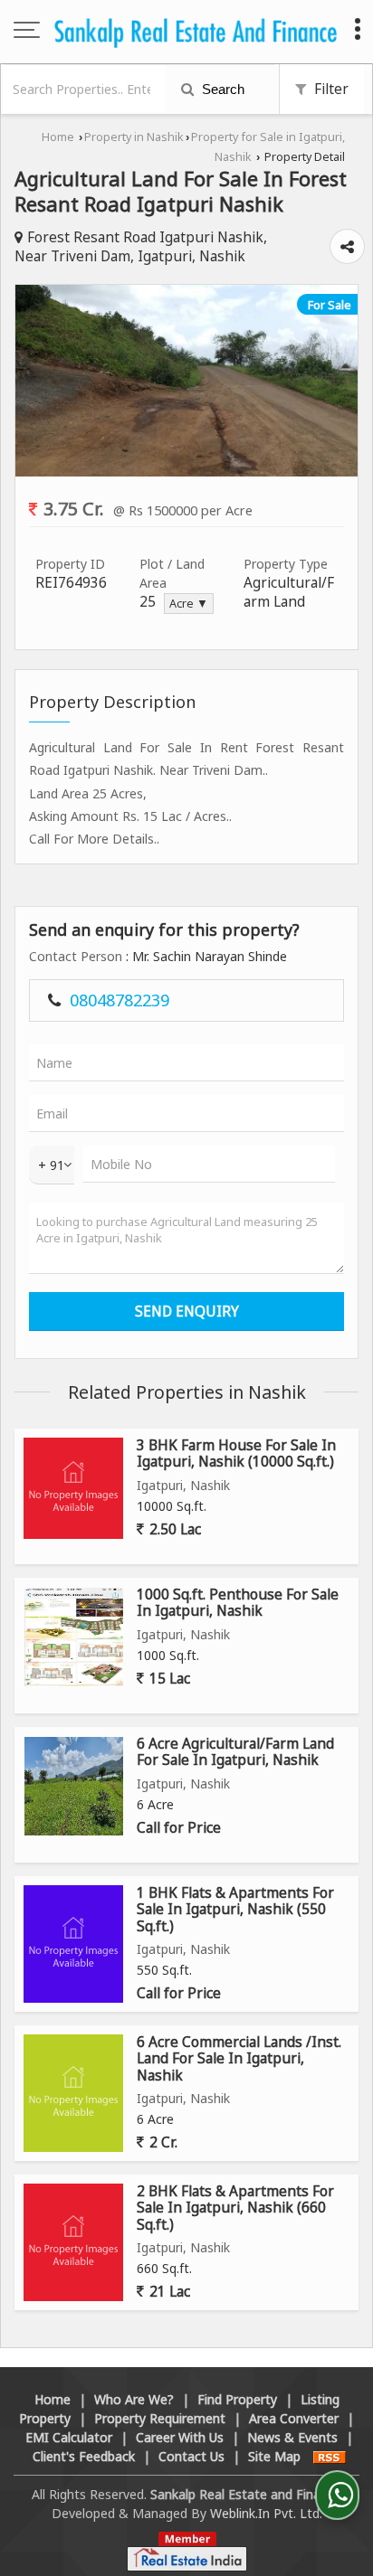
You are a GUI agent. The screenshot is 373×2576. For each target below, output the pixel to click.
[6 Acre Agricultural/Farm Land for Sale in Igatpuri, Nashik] (74, 1786)
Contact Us (191, 2456)
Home (58, 137)
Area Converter (294, 2418)
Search (221, 89)
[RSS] (330, 2456)
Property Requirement (160, 2418)
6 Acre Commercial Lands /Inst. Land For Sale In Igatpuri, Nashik (239, 2059)
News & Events (292, 2437)
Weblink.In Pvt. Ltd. (266, 2513)
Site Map (274, 2456)
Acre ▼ (189, 604)
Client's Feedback (84, 2456)
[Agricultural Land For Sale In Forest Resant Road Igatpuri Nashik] (186, 472)
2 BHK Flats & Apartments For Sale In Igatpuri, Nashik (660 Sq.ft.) (235, 2208)
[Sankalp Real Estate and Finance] (196, 32)
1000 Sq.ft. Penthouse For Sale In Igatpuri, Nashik (238, 1603)
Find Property (237, 2399)
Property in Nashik (134, 137)
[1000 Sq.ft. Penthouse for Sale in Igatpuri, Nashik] (74, 1637)
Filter (330, 89)
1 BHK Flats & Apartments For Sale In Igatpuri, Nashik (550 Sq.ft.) (235, 1910)
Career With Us (180, 2437)
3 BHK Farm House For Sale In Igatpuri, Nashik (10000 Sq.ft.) (236, 1453)
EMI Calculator (69, 2437)
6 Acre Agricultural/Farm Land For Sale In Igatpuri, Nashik (235, 1752)
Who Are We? (134, 2399)
